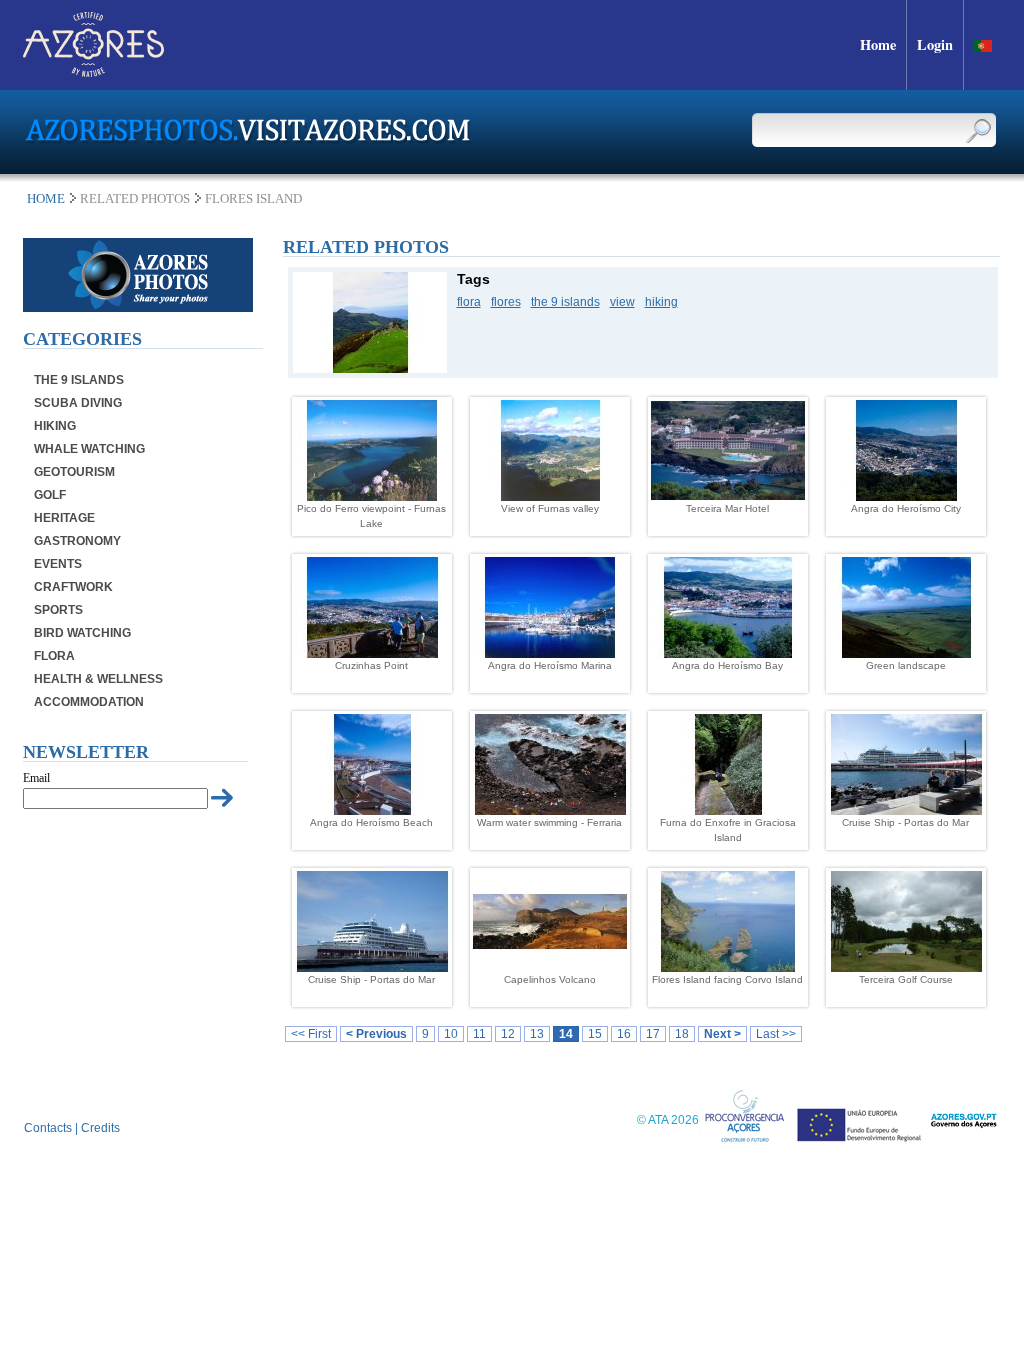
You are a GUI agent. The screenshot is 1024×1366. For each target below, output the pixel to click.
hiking (661, 302)
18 (682, 1034)
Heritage (64, 518)
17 (653, 1034)
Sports (58, 610)
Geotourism (74, 472)
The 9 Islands (79, 380)
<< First (311, 1034)
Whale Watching (89, 449)
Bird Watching (82, 633)
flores (506, 302)
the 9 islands (565, 302)
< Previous (376, 1034)
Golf (50, 495)
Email (36, 778)
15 (595, 1034)
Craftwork (73, 587)
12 (508, 1034)
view (622, 302)
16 (624, 1034)
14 (566, 1034)
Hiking (55, 426)
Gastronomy (77, 541)
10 (451, 1034)
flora (469, 302)
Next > (722, 1034)
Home (46, 198)
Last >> (776, 1034)
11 (479, 1034)
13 (537, 1034)
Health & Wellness (98, 679)
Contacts (48, 1128)
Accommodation (89, 702)
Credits (100, 1128)
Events (58, 564)
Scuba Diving (78, 403)
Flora (54, 656)
